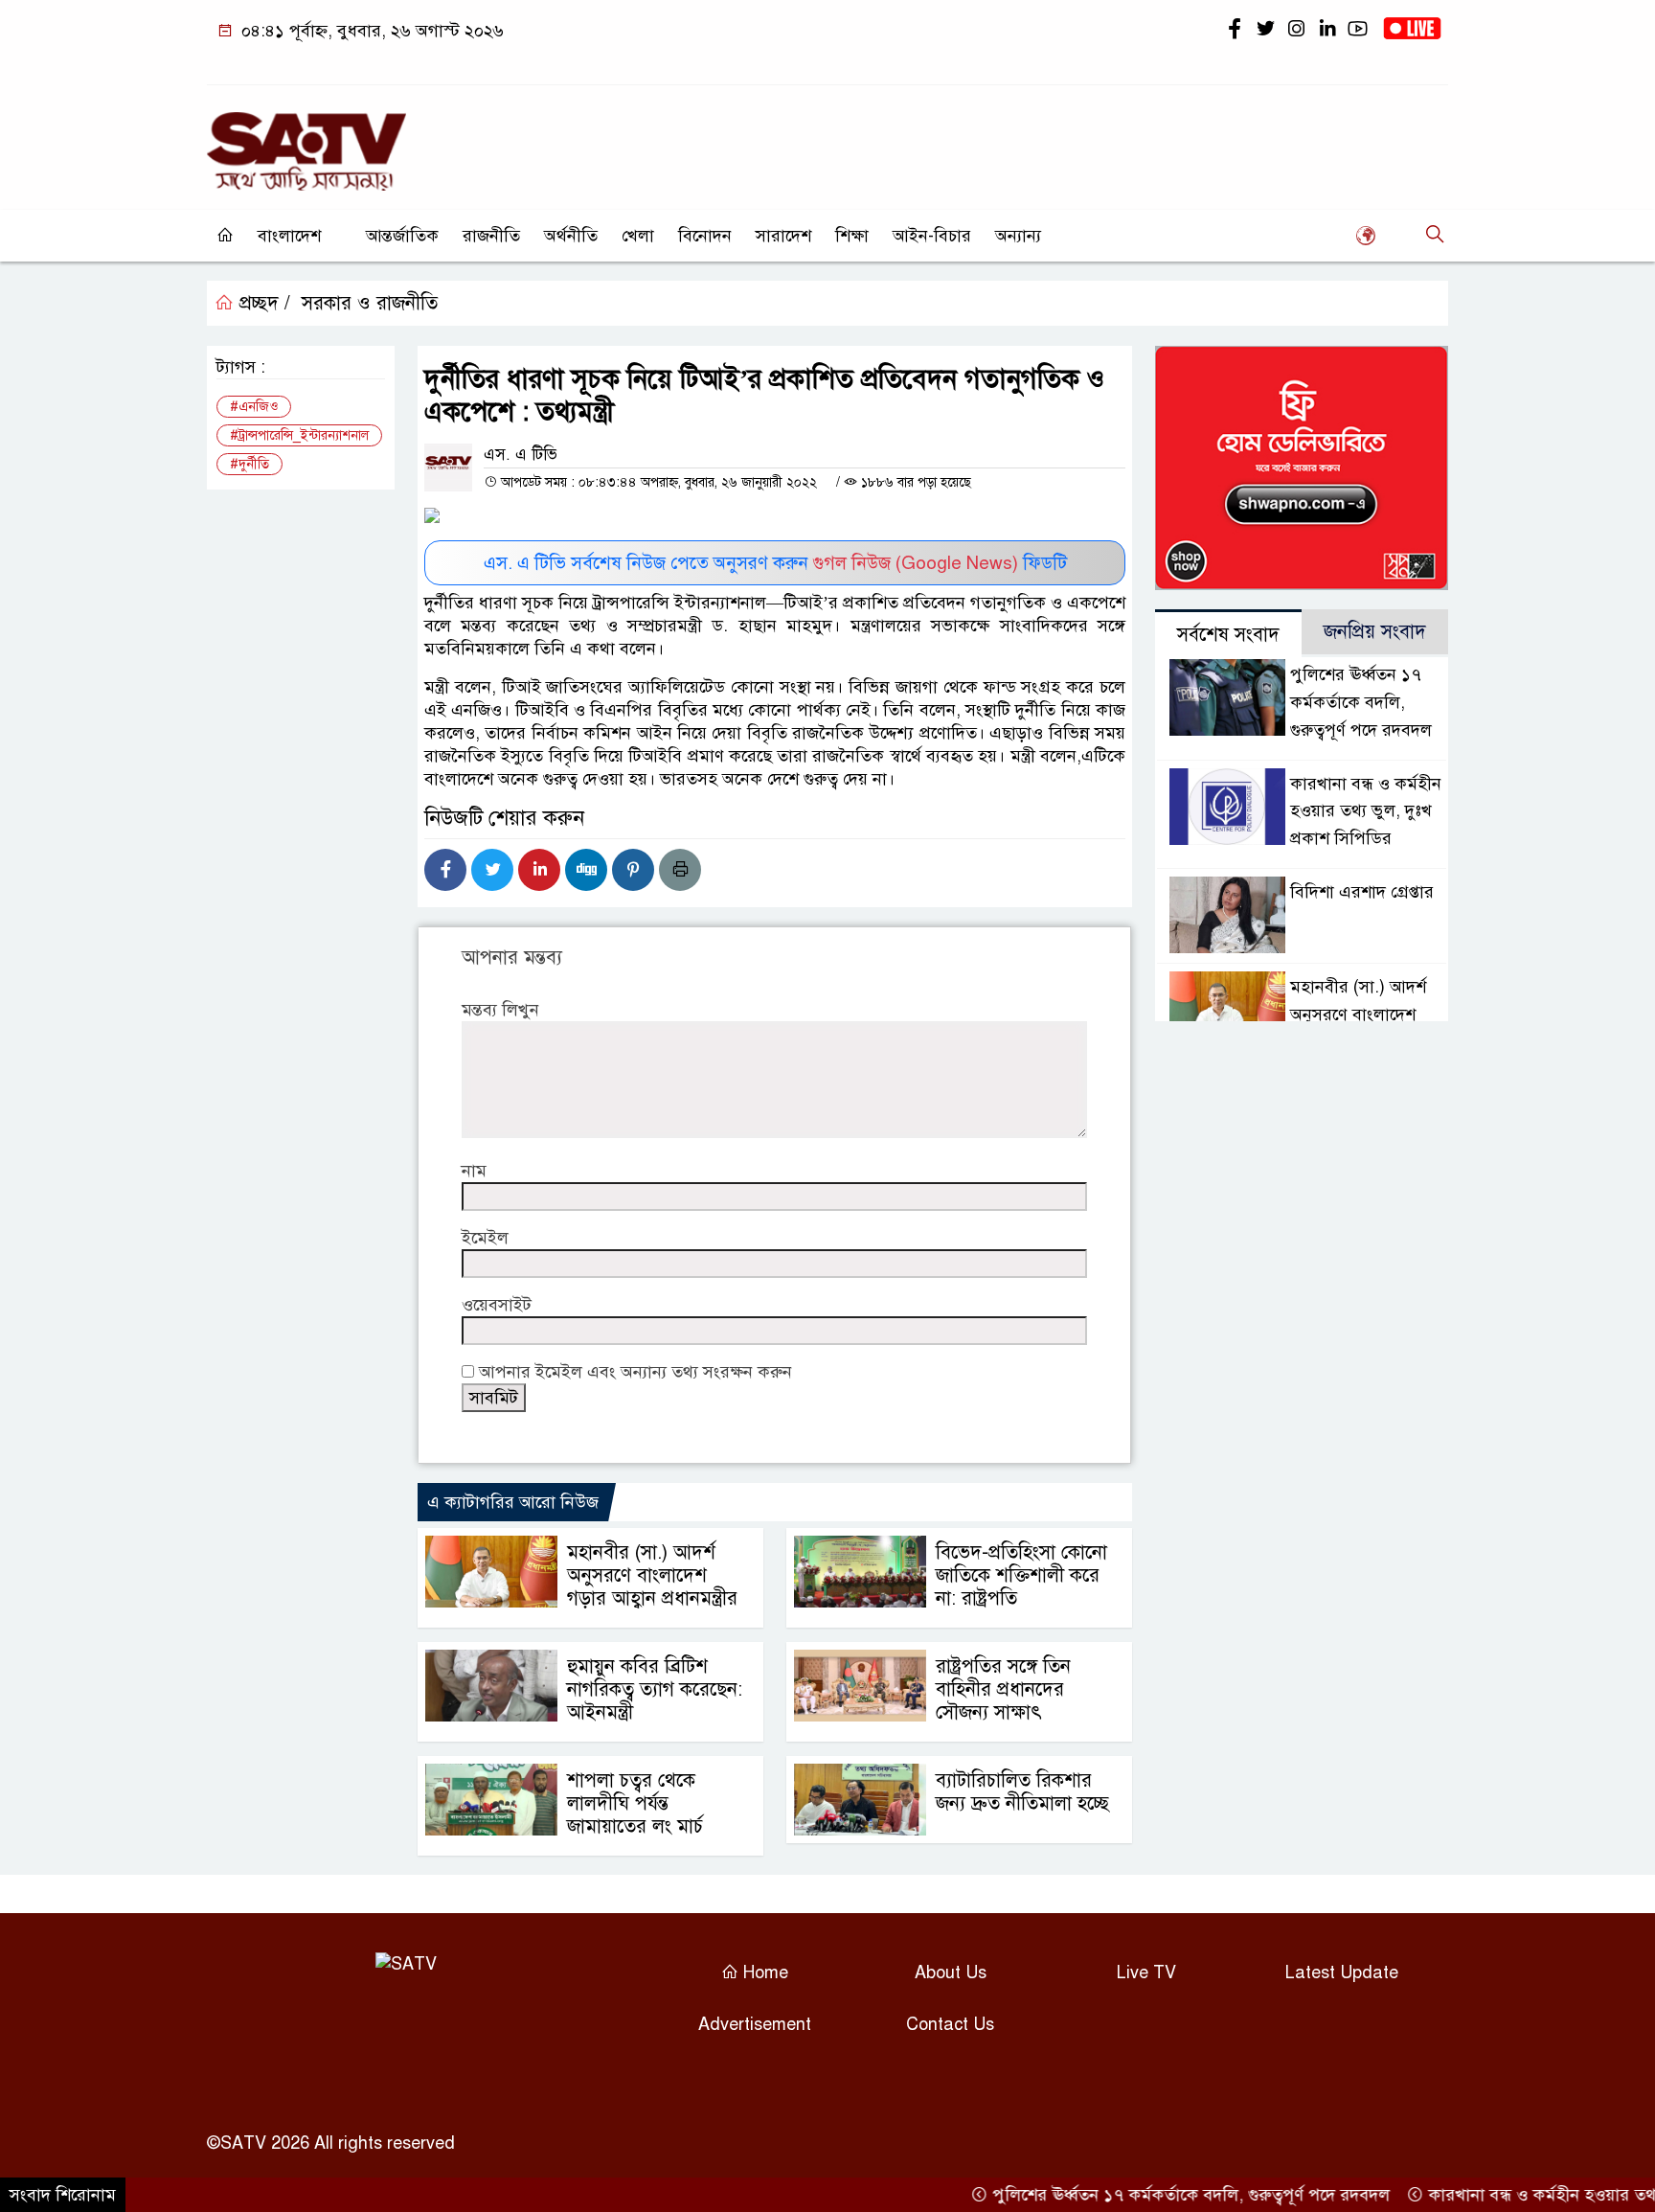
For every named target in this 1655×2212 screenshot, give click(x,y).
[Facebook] (445, 870)
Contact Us (950, 2024)
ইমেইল (485, 1238)
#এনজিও (254, 407)
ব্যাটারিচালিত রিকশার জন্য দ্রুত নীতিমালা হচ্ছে (1022, 1792)
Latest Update (1342, 1973)
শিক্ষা (852, 236)
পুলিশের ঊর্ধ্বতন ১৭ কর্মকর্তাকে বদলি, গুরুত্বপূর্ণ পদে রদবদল (1361, 702)
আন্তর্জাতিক (402, 236)
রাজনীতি (491, 236)
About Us (951, 1973)
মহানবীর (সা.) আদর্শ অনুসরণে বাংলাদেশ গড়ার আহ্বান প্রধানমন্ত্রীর (652, 1575)
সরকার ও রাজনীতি (370, 303)
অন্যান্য (1018, 236)
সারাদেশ (783, 236)
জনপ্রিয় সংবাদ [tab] (1375, 632)
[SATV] (306, 143)
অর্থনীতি (571, 236)
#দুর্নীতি (249, 464)
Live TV (1146, 1973)
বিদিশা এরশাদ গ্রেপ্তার (1362, 892)
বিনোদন (705, 236)
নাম (474, 1171)
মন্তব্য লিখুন (500, 1010)
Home (763, 1973)
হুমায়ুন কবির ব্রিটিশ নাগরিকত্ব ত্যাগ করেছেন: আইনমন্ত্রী (655, 1689)
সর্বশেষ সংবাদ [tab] (1228, 635)
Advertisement (755, 2024)
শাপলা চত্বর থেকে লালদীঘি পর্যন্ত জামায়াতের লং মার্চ (635, 1803)
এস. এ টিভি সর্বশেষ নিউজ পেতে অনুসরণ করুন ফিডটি (775, 563)
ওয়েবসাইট (497, 1305)
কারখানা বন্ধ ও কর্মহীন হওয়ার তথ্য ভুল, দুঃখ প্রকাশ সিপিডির (1366, 811)
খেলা (638, 236)
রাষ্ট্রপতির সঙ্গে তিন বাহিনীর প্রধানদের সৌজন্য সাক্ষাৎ (1003, 1689)
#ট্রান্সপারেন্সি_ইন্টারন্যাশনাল (299, 435)
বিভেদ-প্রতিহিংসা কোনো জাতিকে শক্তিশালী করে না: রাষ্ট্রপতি (1021, 1575)
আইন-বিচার (932, 236)
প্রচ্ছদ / (262, 303)
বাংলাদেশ (289, 236)
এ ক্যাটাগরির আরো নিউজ (513, 1502)
